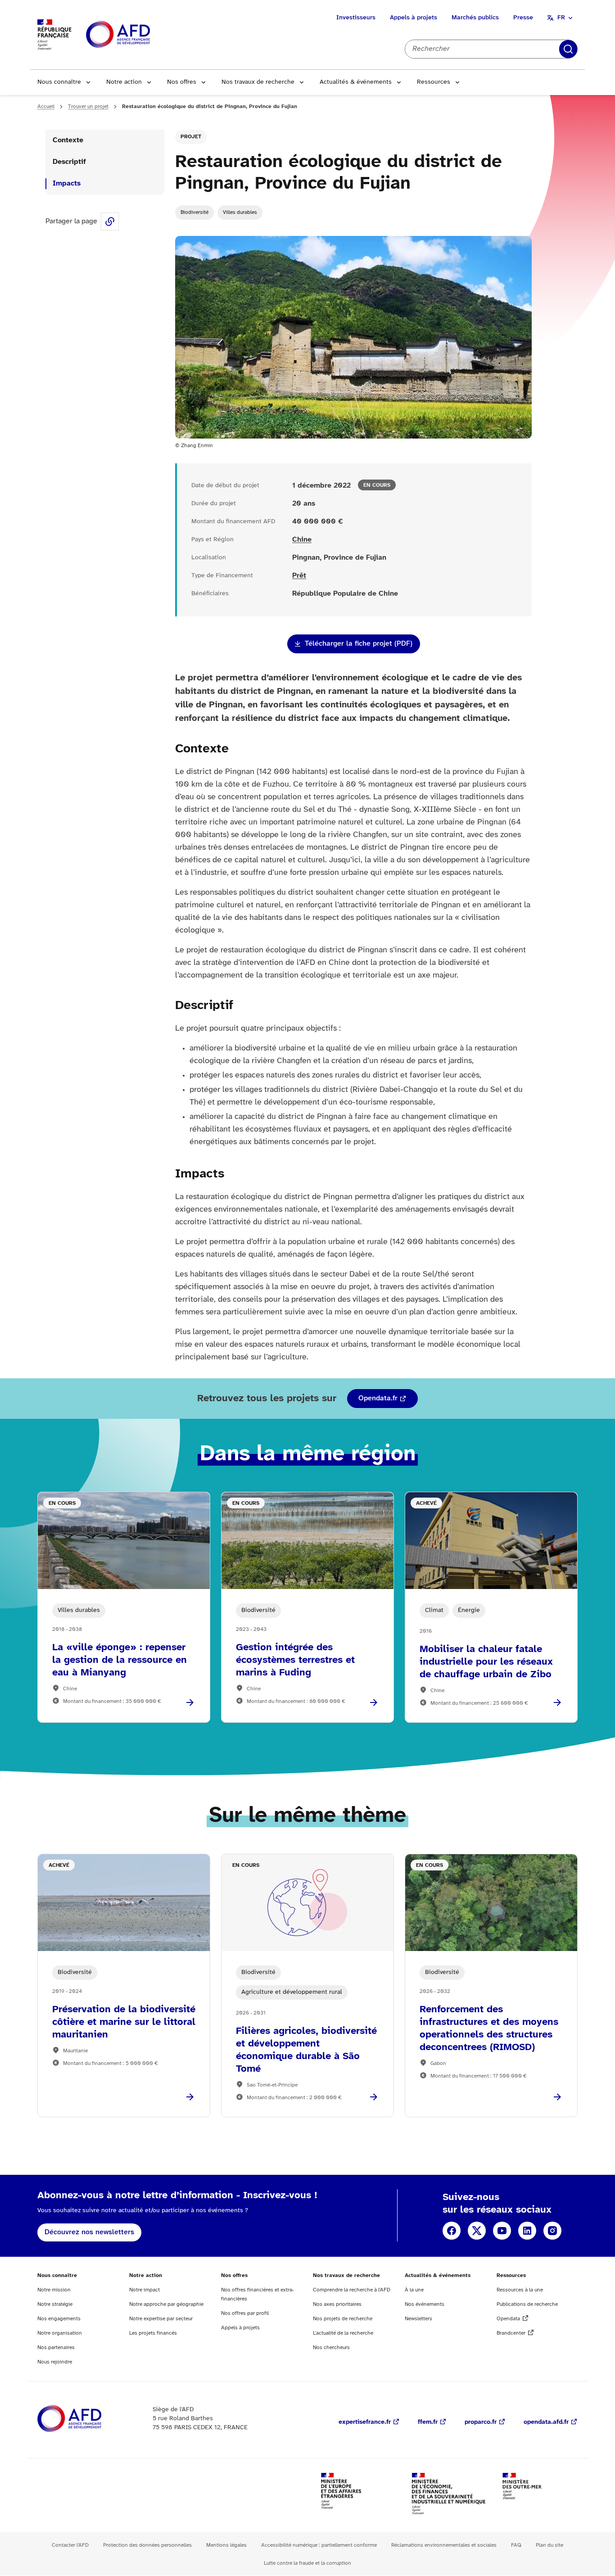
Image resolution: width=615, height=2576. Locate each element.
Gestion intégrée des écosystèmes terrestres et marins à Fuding (295, 1660)
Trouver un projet (88, 106)
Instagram (552, 2231)
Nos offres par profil (245, 2313)
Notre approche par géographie (166, 2304)
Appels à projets (414, 18)
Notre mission (54, 2290)
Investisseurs (356, 18)
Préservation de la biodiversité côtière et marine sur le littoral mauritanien (124, 2022)
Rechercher (568, 49)
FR (561, 18)
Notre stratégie (55, 2304)
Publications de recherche (527, 2304)
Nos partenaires (56, 2347)
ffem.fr (428, 2422)
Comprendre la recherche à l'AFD (352, 2290)
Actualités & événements (356, 82)
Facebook (452, 2231)
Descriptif (69, 162)
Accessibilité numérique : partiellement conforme (319, 2545)
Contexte (68, 140)
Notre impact (145, 2290)
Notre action (124, 82)
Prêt (299, 576)
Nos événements (425, 2304)
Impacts (67, 183)
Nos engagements (59, 2319)
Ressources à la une (520, 2290)
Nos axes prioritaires (337, 2304)
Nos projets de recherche (343, 2319)
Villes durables (240, 212)
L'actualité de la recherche (343, 2333)
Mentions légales (226, 2545)
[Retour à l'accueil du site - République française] (138, 35)
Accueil (46, 106)
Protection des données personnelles (147, 2545)
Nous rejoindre (55, 2362)
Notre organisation (60, 2333)
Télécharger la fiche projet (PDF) (359, 644)
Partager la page (110, 222)
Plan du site (549, 2545)
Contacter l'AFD (70, 2545)
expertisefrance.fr (365, 2422)
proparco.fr (481, 2422)
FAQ (516, 2545)
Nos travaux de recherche (258, 82)
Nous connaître (59, 82)
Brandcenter (511, 2333)
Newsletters (418, 2319)
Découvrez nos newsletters (89, 2232)
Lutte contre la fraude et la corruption (307, 2563)
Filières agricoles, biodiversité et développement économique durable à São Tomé (306, 2050)
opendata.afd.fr (546, 2422)
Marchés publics (475, 18)
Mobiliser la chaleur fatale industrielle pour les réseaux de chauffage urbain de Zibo (486, 1662)
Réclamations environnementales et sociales (444, 2545)
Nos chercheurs (331, 2347)
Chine (302, 540)
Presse (523, 18)
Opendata (508, 2319)
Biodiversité (194, 212)
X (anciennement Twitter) (477, 2231)
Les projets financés (153, 2333)
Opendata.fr (378, 1398)
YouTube (502, 2231)
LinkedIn (527, 2231)
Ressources (434, 82)
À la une (414, 2290)
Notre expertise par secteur (161, 2319)
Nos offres (182, 82)
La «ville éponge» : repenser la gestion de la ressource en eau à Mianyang (120, 1660)
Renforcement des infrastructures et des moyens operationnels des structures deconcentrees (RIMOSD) (489, 2028)
